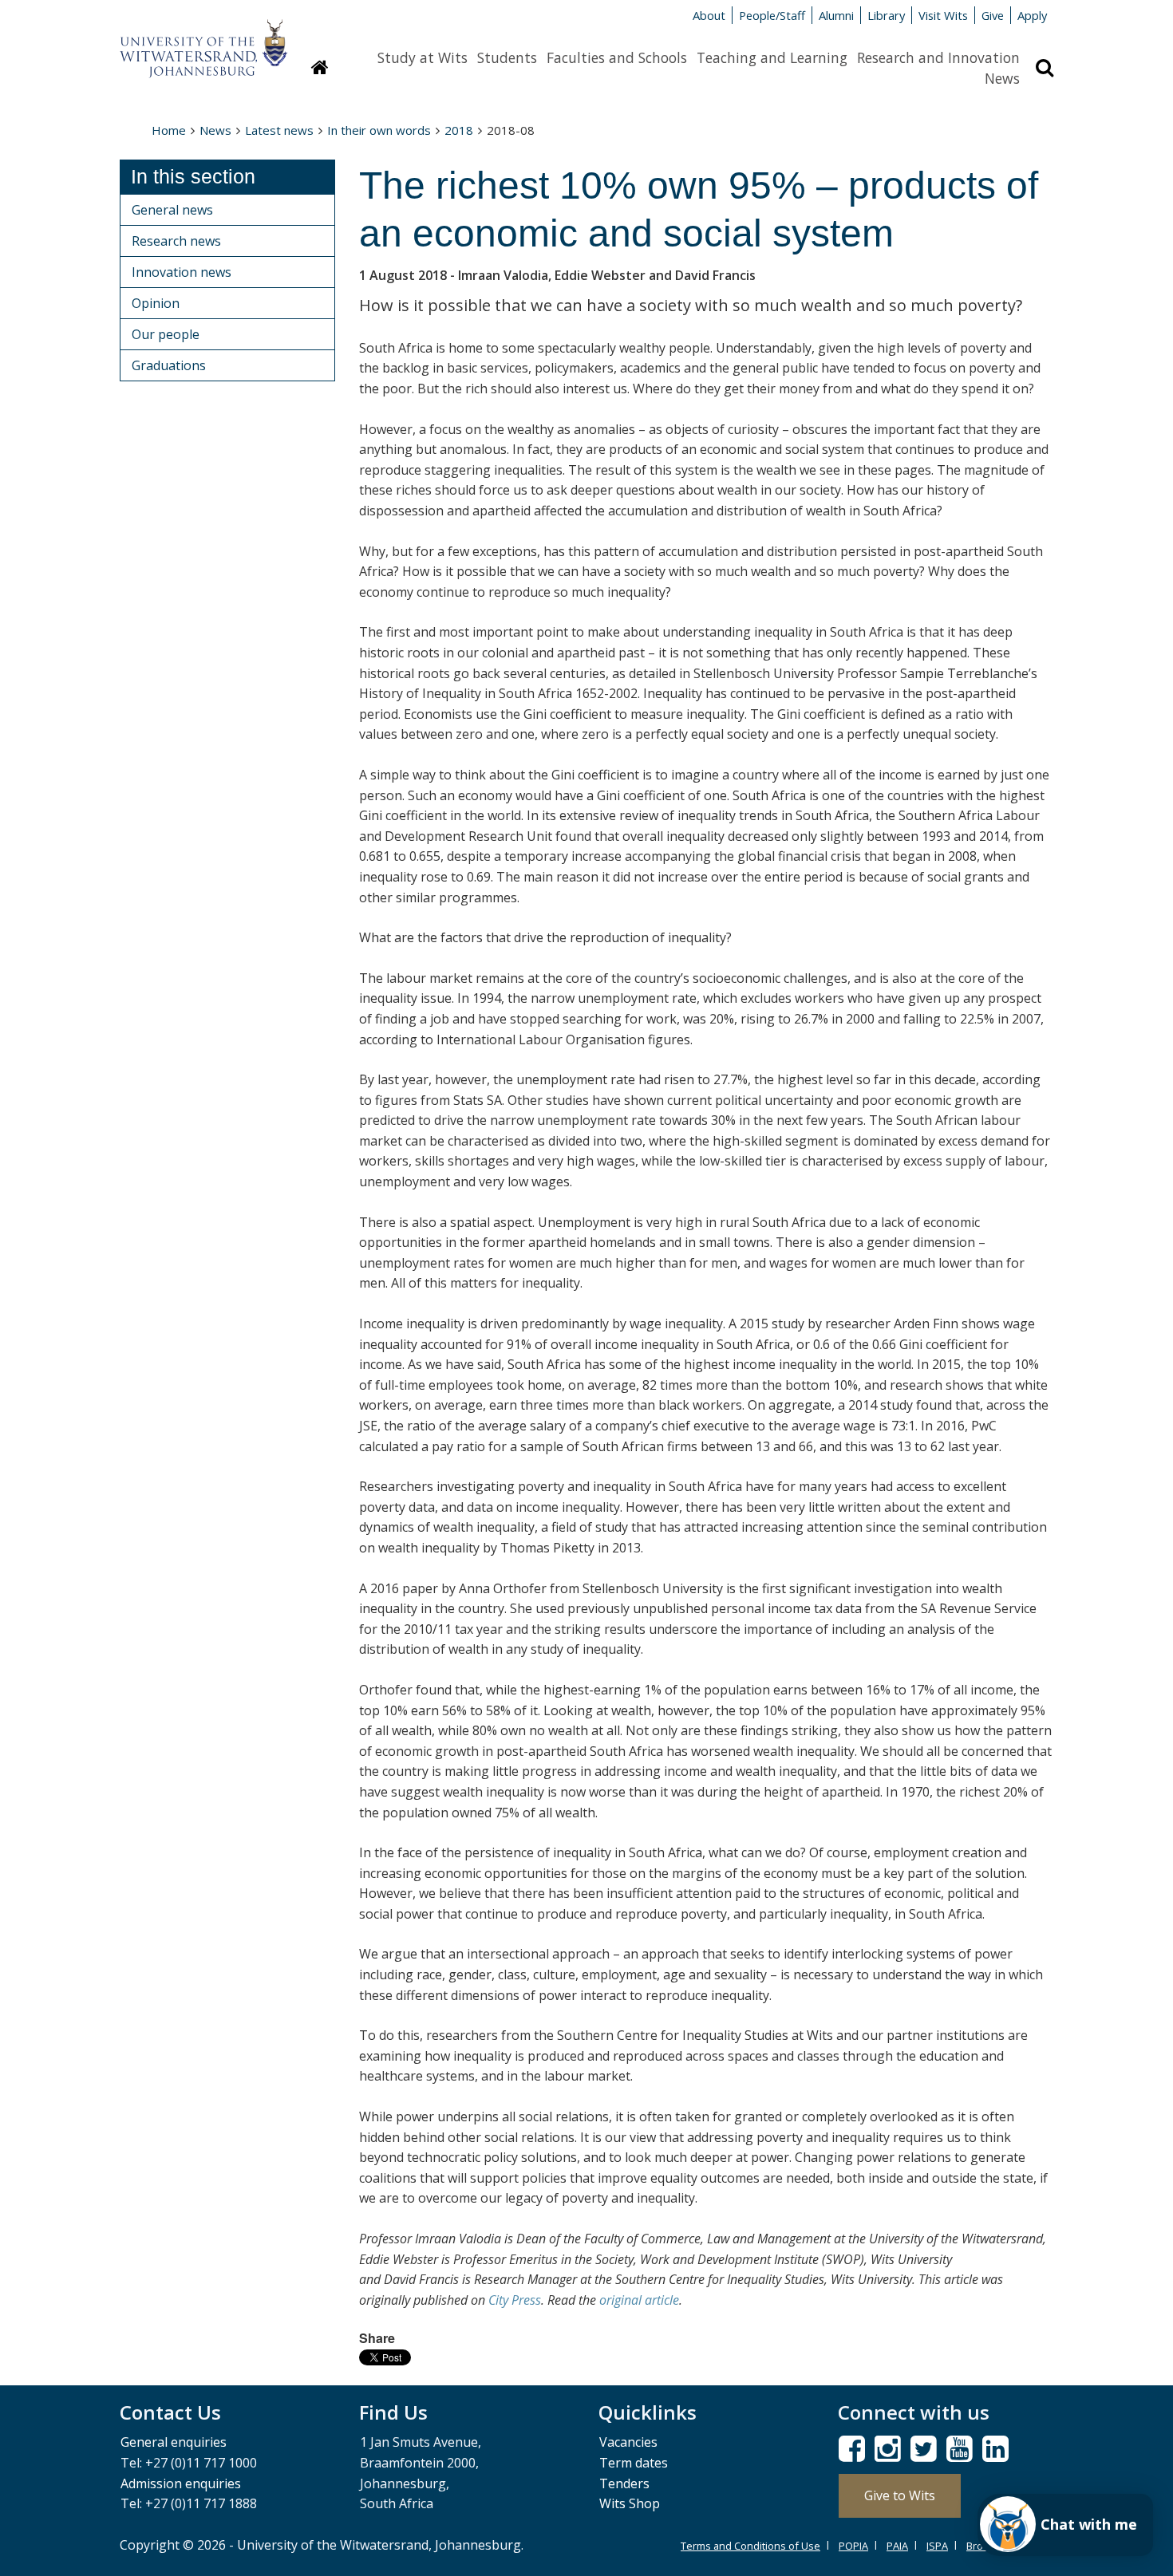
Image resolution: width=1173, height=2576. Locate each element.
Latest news (279, 130)
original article (639, 2300)
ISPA (937, 2546)
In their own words (379, 130)
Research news (176, 241)
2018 (459, 130)
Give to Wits (900, 2495)
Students (507, 57)
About (709, 15)
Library (886, 15)
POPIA (853, 2546)
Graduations (169, 365)
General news (172, 210)
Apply (1032, 15)
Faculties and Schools (617, 57)
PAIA (897, 2546)
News (1002, 78)
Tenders (624, 2483)
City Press (515, 2300)
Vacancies (628, 2442)
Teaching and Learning (772, 57)
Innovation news (182, 272)
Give (993, 15)
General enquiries (174, 2442)
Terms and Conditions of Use (750, 2546)
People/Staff (772, 15)
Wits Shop (630, 2503)
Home (169, 130)
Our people (166, 334)
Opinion (156, 303)
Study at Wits (423, 57)
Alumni (836, 15)
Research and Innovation (938, 57)
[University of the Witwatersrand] (203, 41)
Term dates (634, 2463)
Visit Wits (943, 15)
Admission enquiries (181, 2483)
